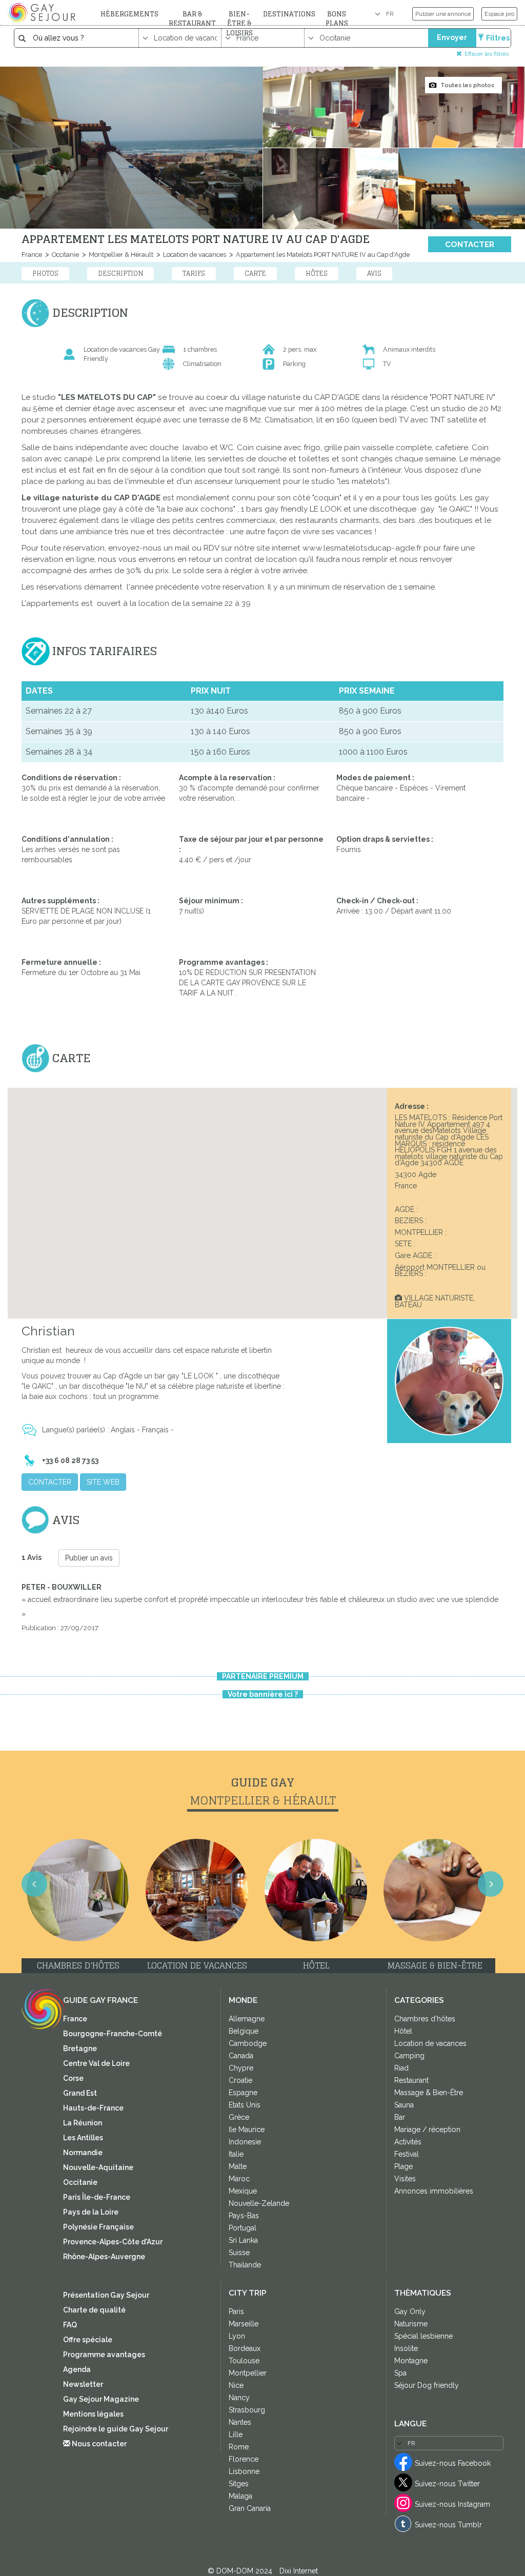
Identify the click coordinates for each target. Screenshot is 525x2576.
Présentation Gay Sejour (106, 2295)
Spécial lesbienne (423, 2336)
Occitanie (65, 255)
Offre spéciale (88, 2340)
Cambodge (248, 2043)
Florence (244, 2459)
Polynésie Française (98, 2227)
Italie (236, 2154)
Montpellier (248, 2373)
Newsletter (83, 2384)
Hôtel (403, 2031)
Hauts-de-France (93, 2108)
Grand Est (80, 2093)
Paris (236, 2311)
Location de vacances (194, 255)
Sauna (404, 2105)
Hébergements (129, 14)
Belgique (244, 2031)
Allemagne (247, 2019)
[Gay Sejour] (43, 12)
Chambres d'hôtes (425, 2019)
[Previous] (34, 1884)
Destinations (289, 14)
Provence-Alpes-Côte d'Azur (113, 2242)
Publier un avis (89, 1558)
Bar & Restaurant (192, 19)
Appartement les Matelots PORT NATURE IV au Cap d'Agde (322, 255)
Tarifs (194, 273)
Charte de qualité (94, 2310)
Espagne (243, 2093)
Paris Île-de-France (97, 2197)
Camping (409, 2056)
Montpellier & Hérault (120, 255)
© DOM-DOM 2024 (241, 2571)
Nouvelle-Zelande (259, 2203)
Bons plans (337, 19)
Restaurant (411, 2080)
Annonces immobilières (434, 2191)
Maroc (239, 2179)
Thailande (245, 2265)
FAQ (70, 2325)
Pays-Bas (244, 2216)
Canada (241, 2056)
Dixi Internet (299, 2571)
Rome (239, 2447)
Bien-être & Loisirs (239, 24)
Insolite (406, 2348)
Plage (403, 2166)
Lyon (237, 2336)
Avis (374, 273)
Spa (400, 2373)
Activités (408, 2142)
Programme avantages (104, 2355)
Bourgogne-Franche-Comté (113, 2034)
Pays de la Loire (91, 2212)
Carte (255, 273)
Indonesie (245, 2142)
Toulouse (244, 2361)
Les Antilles (83, 2138)
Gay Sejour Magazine (101, 2399)
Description (120, 273)
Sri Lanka (243, 2240)
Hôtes (317, 273)
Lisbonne (244, 2471)
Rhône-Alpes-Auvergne (104, 2257)
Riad (401, 2068)
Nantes (240, 2422)
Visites (405, 2179)
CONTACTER (470, 245)
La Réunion (83, 2123)
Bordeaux (245, 2348)
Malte (238, 2166)
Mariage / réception (427, 2129)
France (32, 255)
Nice (236, 2385)
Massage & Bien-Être (429, 2093)
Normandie (83, 2153)
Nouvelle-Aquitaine (98, 2167)
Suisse (239, 2253)
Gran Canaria (250, 2508)
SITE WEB (103, 1482)
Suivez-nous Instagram (452, 2504)
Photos (45, 273)
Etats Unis (245, 2105)
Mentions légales (93, 2414)
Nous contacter (98, 2444)
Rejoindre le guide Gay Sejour (116, 2429)
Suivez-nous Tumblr (448, 2525)
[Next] (491, 1884)
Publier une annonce (443, 14)
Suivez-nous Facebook (453, 2463)
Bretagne (80, 2048)
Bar (400, 2117)
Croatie (240, 2080)
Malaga (240, 2496)
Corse (73, 2078)
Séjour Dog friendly (427, 2385)
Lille (236, 2435)
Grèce (239, 2117)
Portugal (243, 2228)
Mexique (243, 2191)
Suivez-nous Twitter (447, 2484)
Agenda (77, 2369)
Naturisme (411, 2324)
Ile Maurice (247, 2129)
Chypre (241, 2068)
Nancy (239, 2398)
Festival (407, 2154)
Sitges (239, 2484)
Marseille (244, 2324)
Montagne (411, 2361)
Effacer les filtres (487, 54)
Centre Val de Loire (96, 2063)
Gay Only (410, 2311)
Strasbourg (247, 2410)
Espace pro (499, 14)
